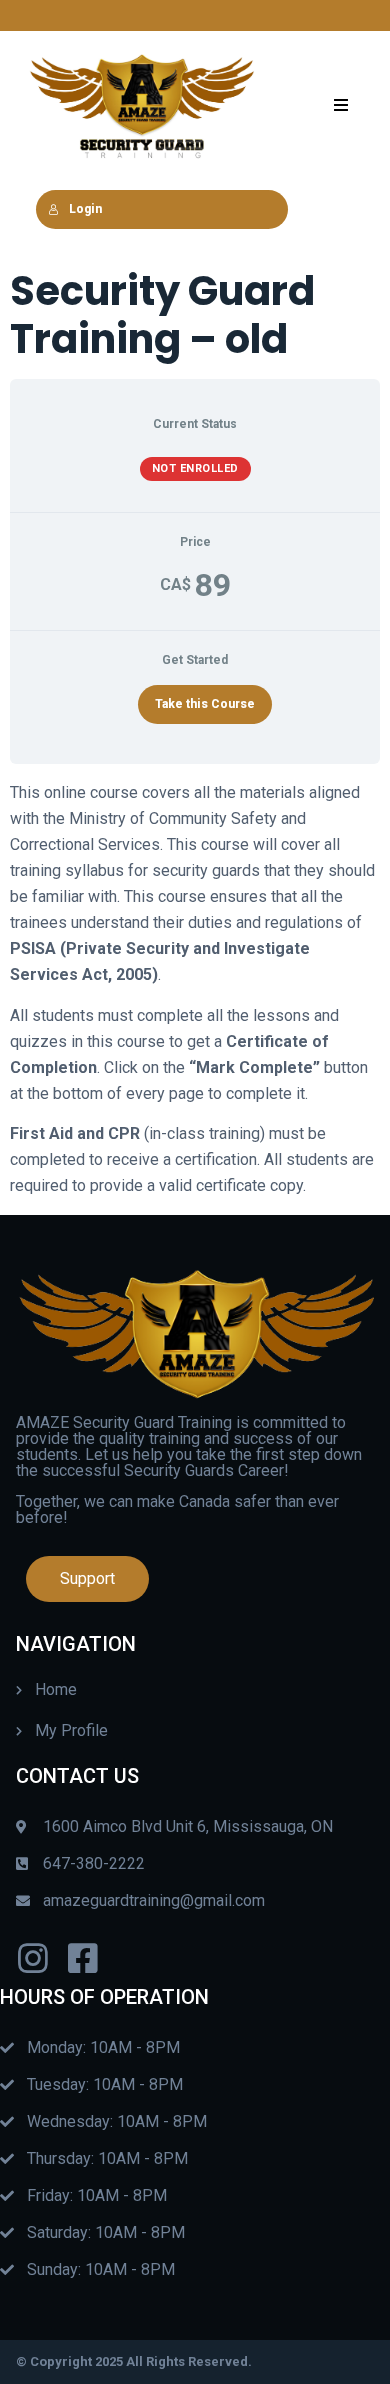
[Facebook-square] (83, 1958)
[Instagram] (33, 1958)
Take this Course (205, 704)
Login (85, 209)
